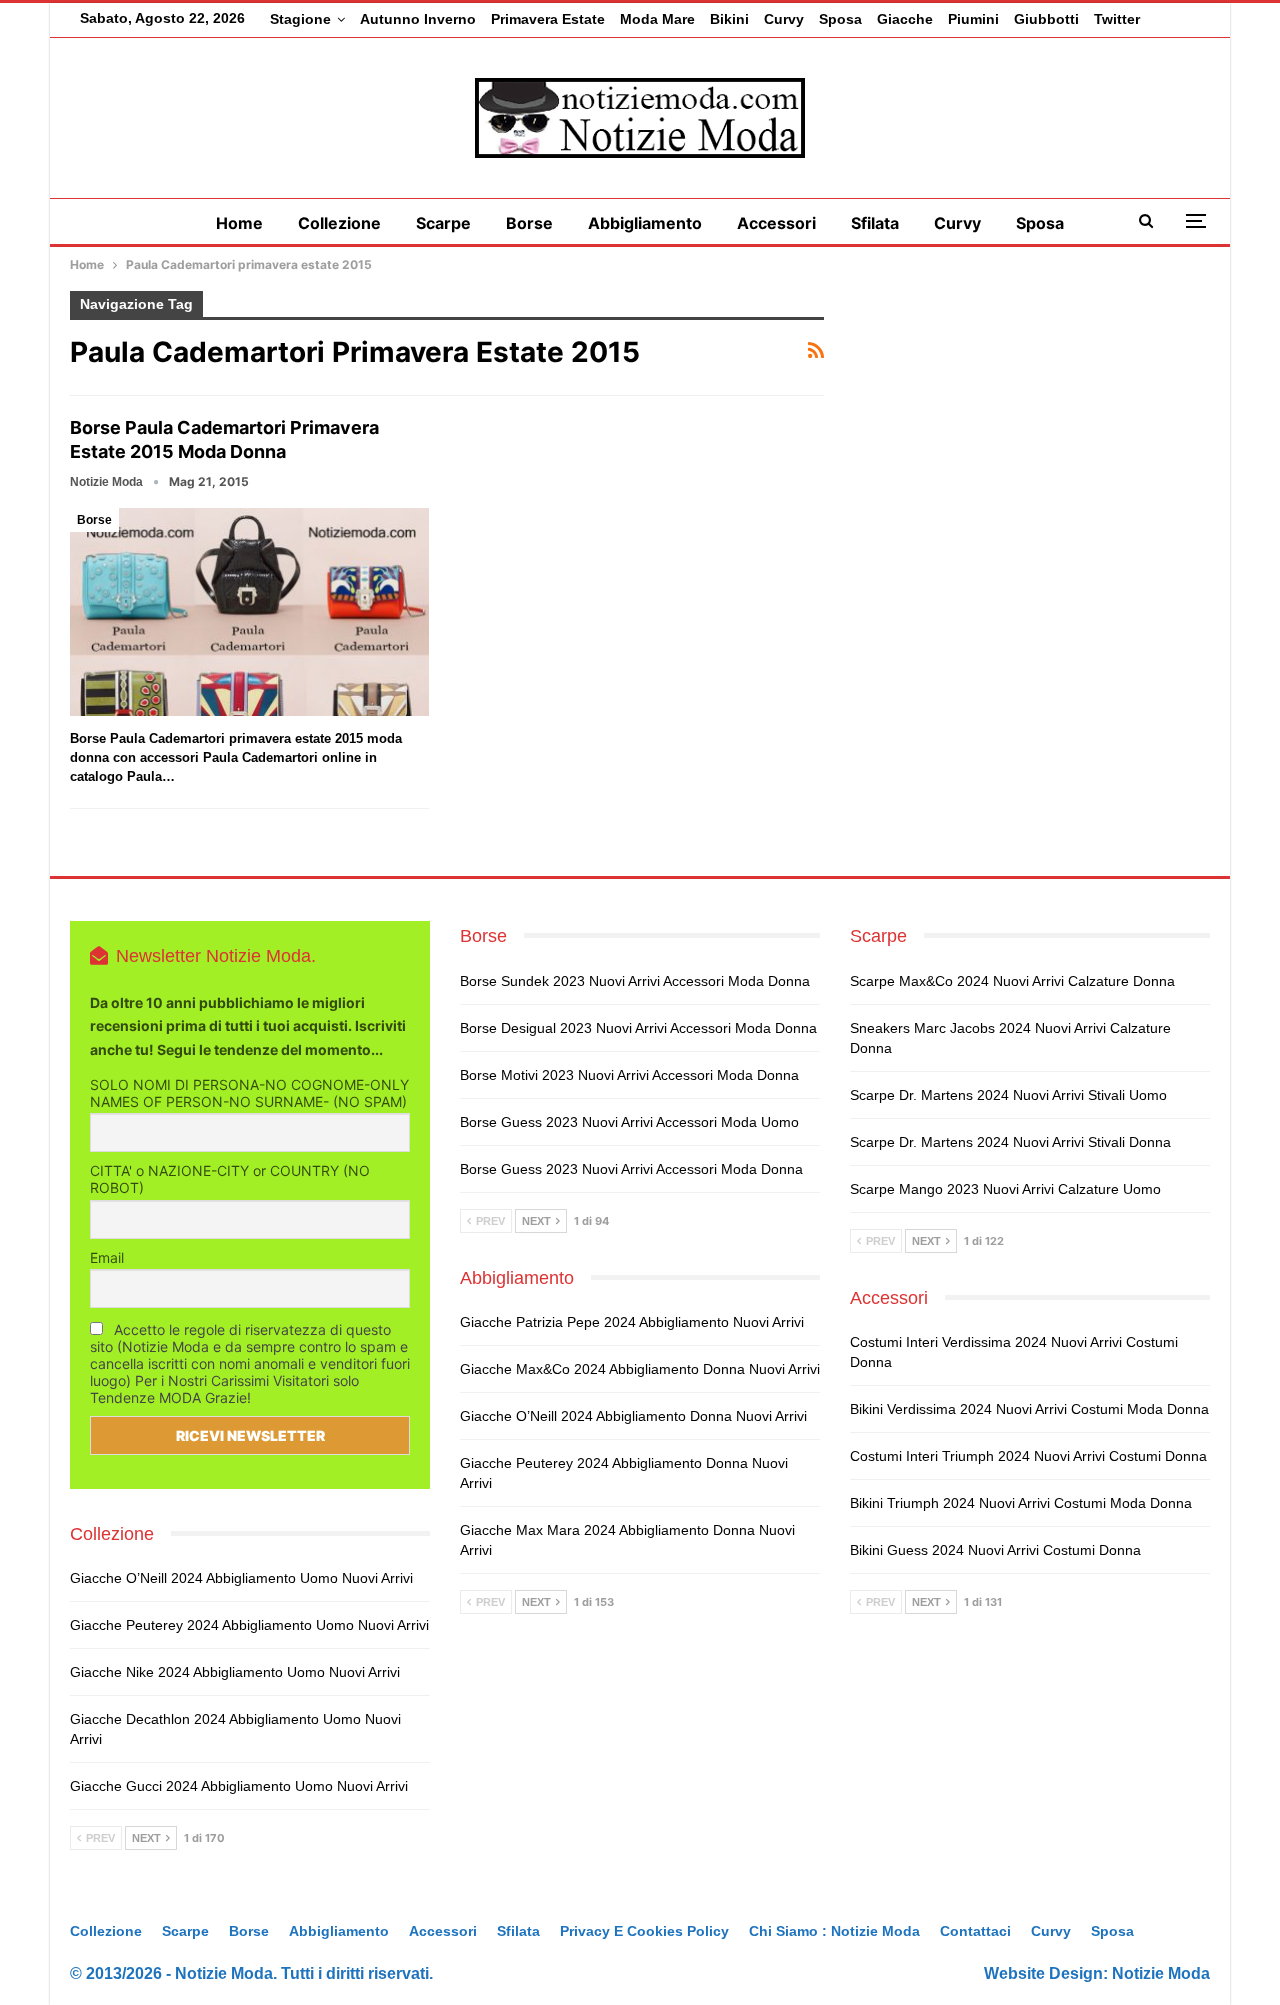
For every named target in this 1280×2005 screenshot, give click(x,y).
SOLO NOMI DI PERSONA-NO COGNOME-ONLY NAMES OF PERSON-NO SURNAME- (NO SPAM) (249, 1093)
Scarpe (443, 223)
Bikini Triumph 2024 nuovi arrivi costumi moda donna (1021, 1503)
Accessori (776, 223)
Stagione (300, 19)
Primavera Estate (548, 19)
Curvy (784, 19)
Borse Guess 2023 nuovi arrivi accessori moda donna (631, 1169)
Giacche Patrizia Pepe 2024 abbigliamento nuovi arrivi (632, 1322)
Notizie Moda (1161, 1973)
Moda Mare (657, 19)
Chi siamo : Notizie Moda (834, 1931)
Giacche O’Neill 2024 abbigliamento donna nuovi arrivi (633, 1416)
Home (239, 223)
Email (107, 1257)
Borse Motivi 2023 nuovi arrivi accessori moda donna (629, 1075)
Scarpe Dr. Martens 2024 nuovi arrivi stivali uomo (1008, 1095)
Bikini (729, 19)
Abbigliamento (645, 223)
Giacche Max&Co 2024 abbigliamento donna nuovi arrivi (640, 1369)
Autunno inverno (418, 19)
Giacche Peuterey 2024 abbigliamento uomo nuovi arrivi (249, 1625)
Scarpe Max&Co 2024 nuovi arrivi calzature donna (1012, 981)
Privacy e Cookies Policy (644, 1931)
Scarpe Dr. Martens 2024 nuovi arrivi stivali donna (1010, 1142)
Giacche (905, 19)
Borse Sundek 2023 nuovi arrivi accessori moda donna (635, 981)
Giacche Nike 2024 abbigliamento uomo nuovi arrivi (235, 1672)
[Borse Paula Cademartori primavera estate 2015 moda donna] (249, 612)
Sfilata (875, 223)
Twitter (1117, 19)
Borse (529, 223)
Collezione (339, 223)
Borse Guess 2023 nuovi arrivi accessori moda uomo (629, 1122)
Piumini (973, 19)
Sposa (840, 19)
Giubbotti (1046, 19)
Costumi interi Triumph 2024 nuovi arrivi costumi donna (1028, 1456)
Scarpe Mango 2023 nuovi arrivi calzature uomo (1005, 1189)
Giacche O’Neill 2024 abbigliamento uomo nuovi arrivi (241, 1578)
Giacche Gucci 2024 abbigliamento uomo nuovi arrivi (239, 1786)
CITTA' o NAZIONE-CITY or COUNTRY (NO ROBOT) (230, 1179)
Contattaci (975, 1931)
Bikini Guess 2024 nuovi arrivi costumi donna (995, 1550)
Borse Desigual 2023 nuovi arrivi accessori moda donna (638, 1028)
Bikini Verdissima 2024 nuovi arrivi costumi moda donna (1029, 1409)
